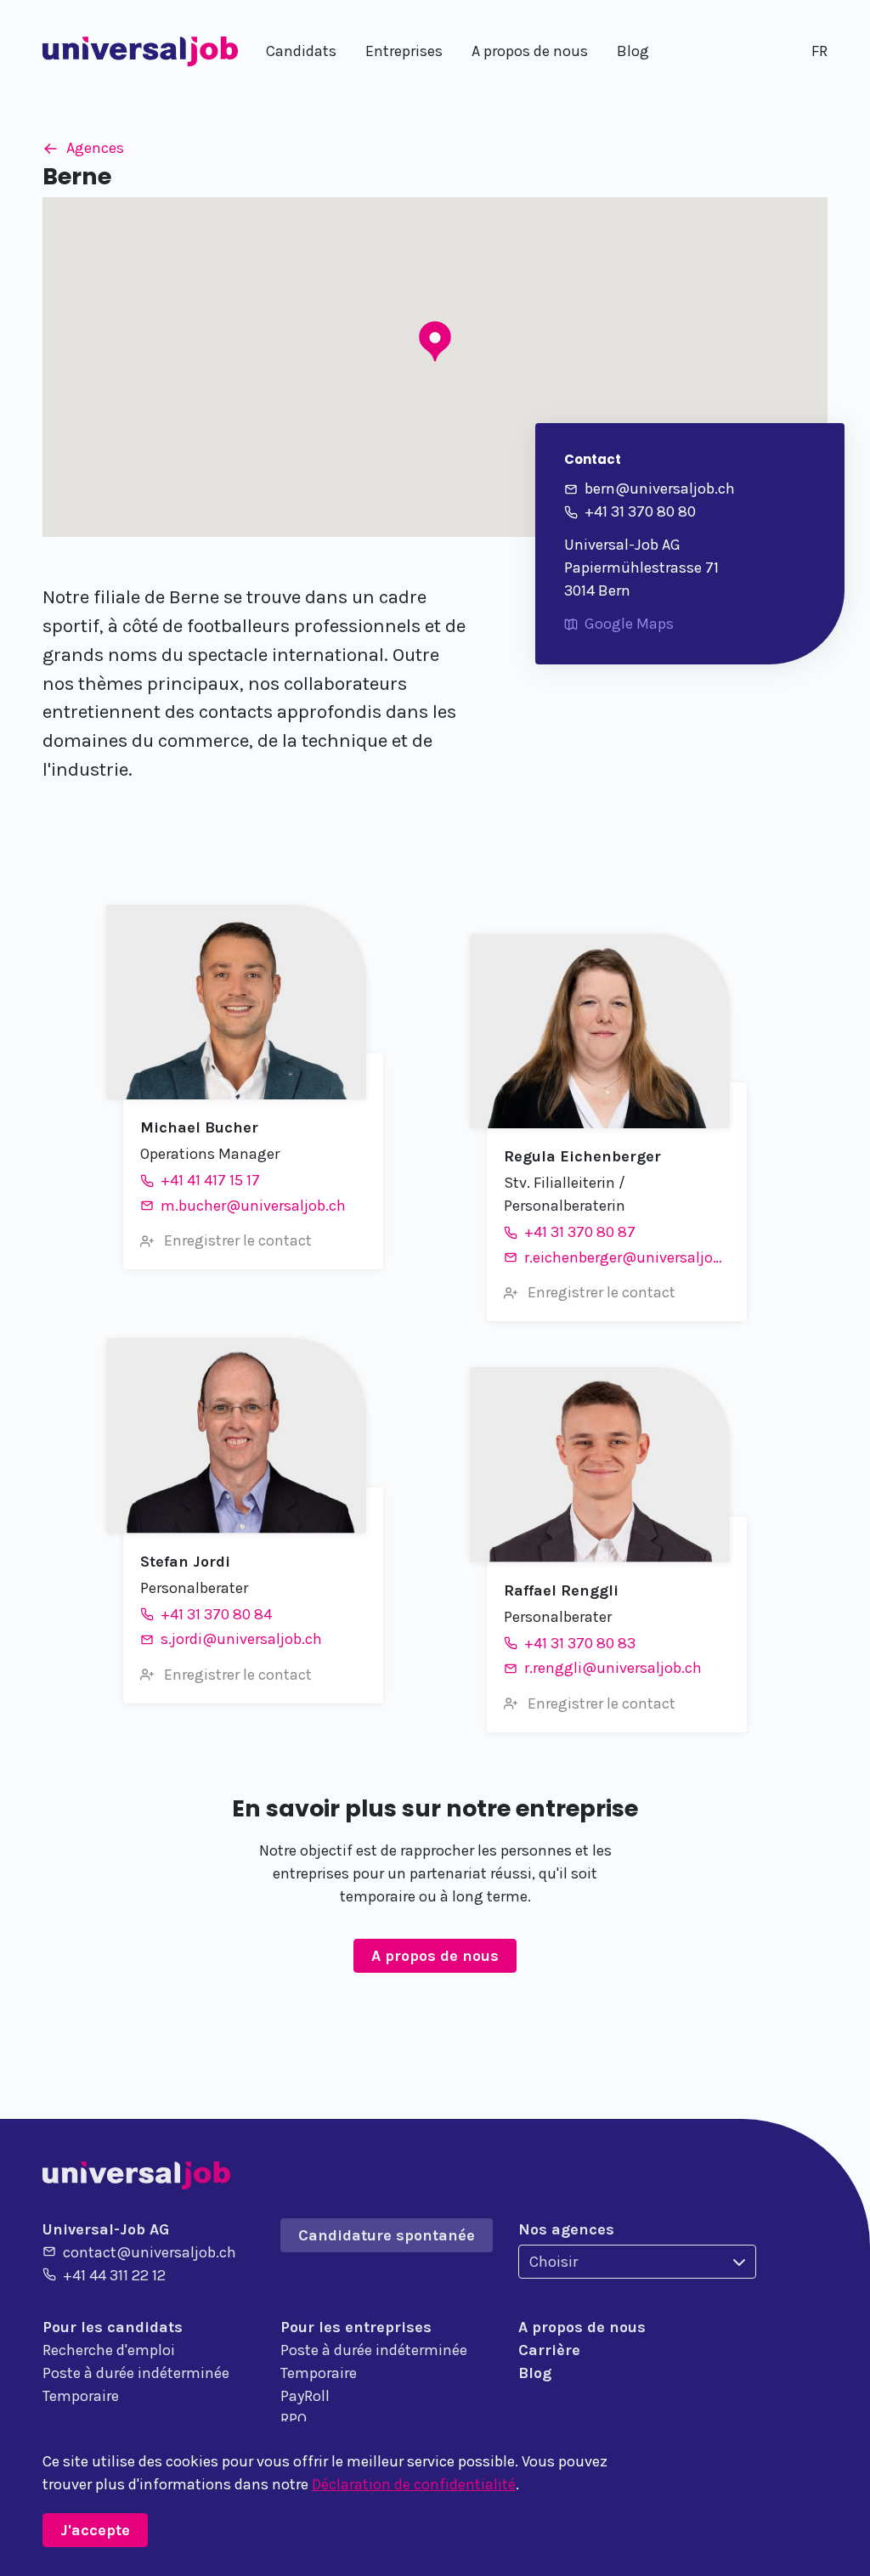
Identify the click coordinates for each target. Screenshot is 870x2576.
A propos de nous (435, 1956)
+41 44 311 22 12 (114, 2275)
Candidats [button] (301, 51)
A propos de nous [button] (530, 51)
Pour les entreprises (356, 2327)
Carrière (549, 2350)
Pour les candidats (113, 2327)
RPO (294, 2419)
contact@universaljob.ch (150, 2252)
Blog (535, 2373)
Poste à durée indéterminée (136, 2373)
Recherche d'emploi (109, 2350)
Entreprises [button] (404, 51)
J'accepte (95, 2530)
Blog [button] (633, 51)
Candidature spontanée (387, 2235)
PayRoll (305, 2396)
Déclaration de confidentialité (414, 2484)
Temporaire (81, 2396)
